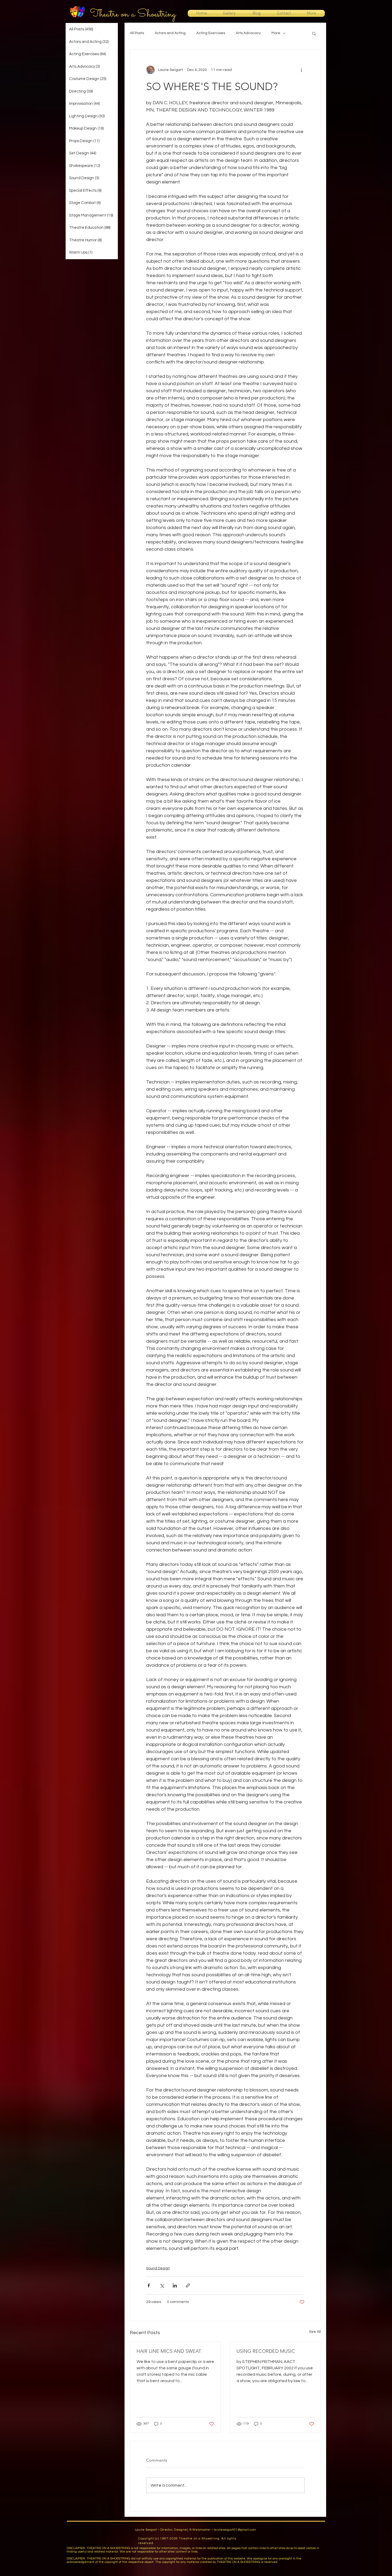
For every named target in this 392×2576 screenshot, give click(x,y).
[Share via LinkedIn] (175, 2285)
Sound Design (158, 2268)
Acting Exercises (211, 33)
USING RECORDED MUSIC (266, 2351)
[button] (314, 33)
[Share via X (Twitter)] (162, 2285)
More (276, 33)
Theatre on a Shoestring (133, 14)
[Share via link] (188, 2285)
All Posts (137, 33)
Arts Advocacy (248, 33)
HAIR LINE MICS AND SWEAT (169, 2351)
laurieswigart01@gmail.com (235, 2530)
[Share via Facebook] (149, 2285)
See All (315, 2332)
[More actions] (301, 70)
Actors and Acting (170, 33)
